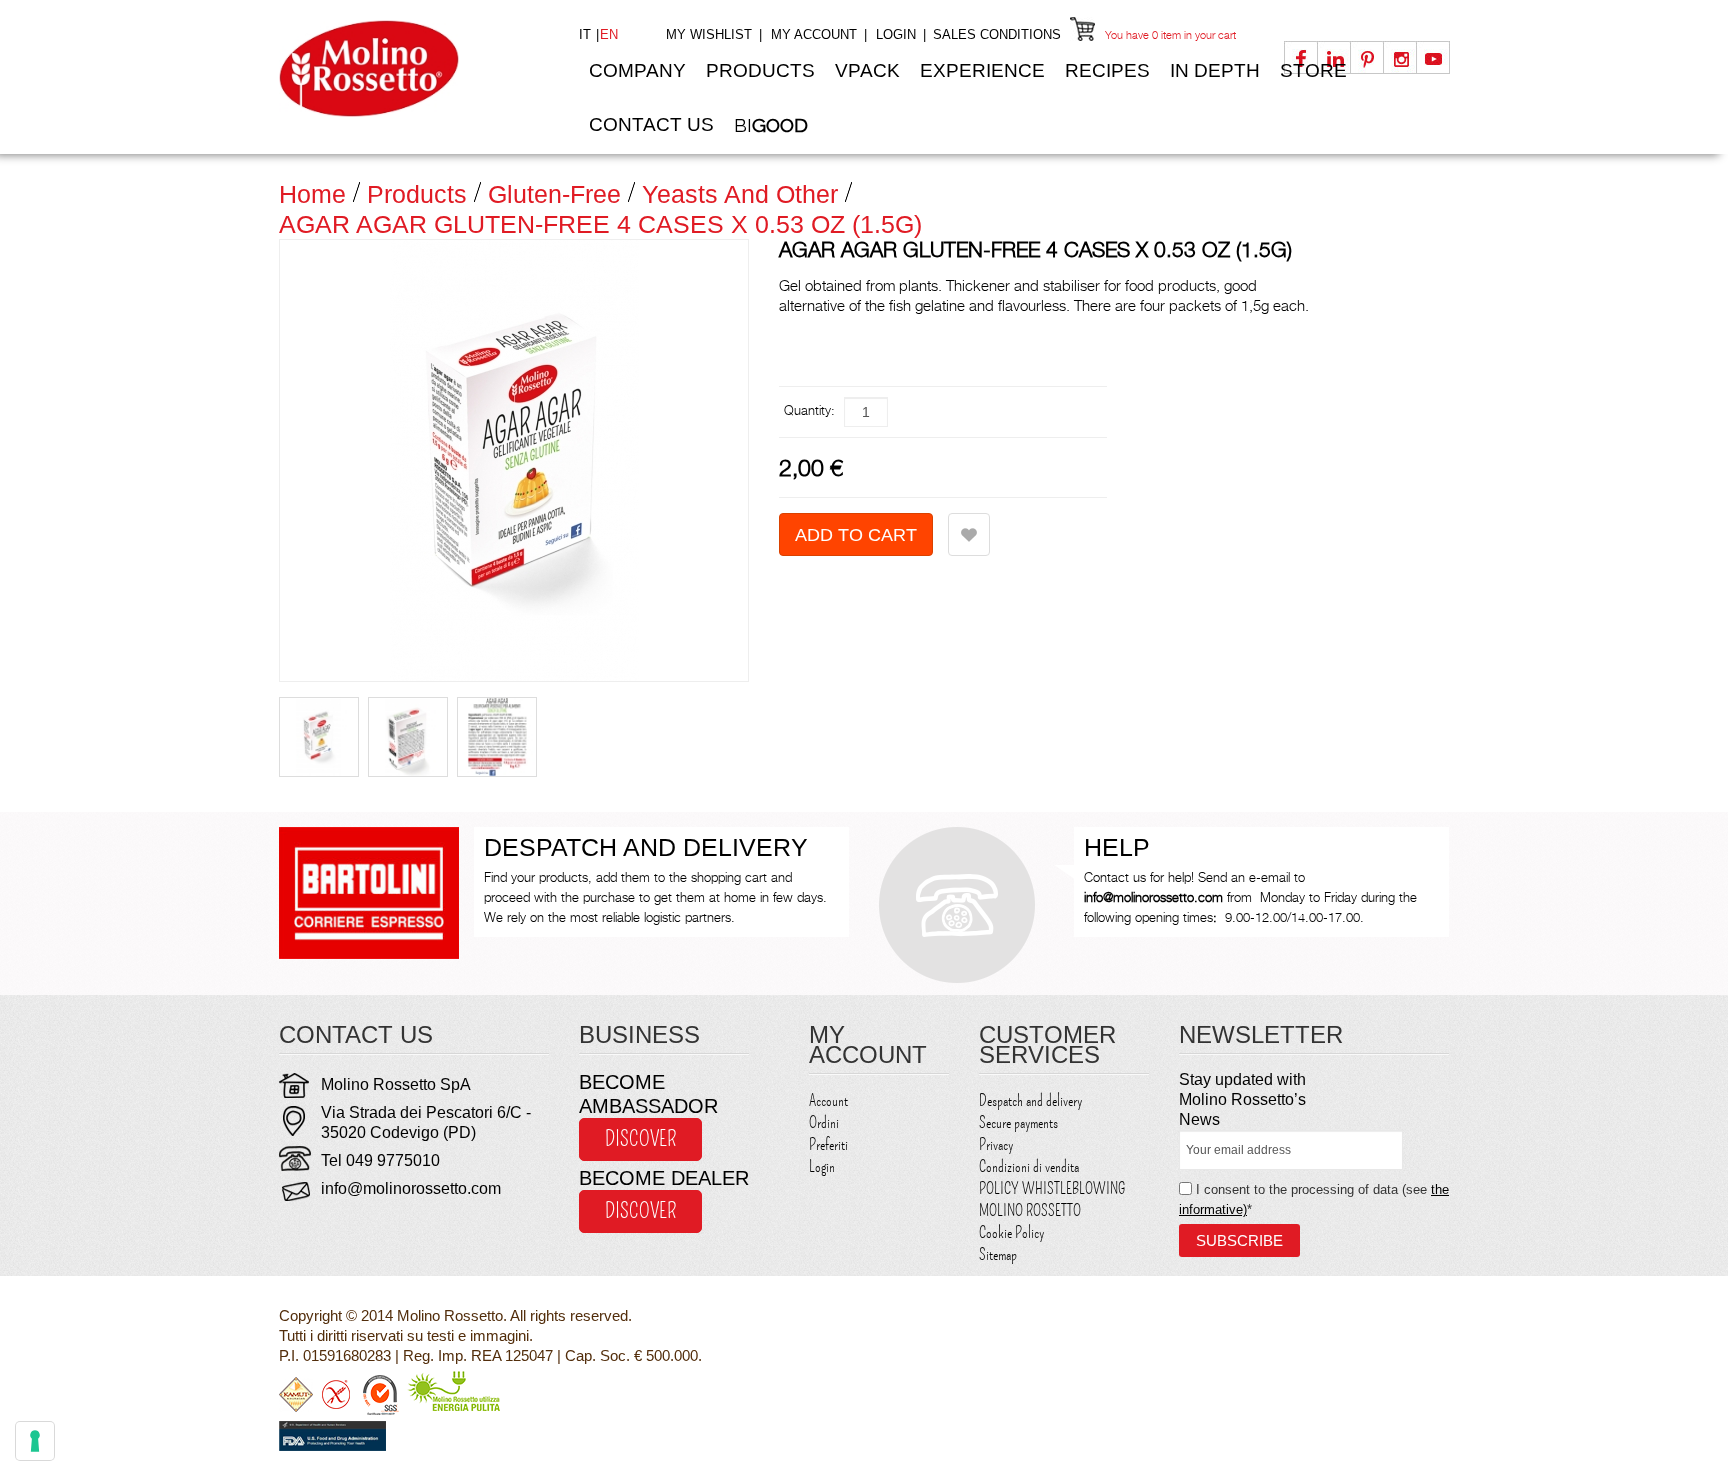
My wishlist (709, 34)
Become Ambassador (648, 1094)
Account (828, 1101)
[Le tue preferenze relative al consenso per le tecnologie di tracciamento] (35, 1441)
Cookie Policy (1011, 1233)
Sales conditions (997, 34)
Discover (640, 1139)
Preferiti (828, 1145)
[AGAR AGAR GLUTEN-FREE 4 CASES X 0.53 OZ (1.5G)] (319, 737)
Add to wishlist (969, 534)
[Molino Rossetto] (414, 68)
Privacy (996, 1145)
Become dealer (664, 1178)
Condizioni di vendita (1029, 1167)
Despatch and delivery (1030, 1101)
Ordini (824, 1123)
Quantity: (809, 410)
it (587, 34)
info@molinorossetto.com (411, 1188)
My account (814, 34)
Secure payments (1018, 1123)
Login (896, 34)
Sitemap (998, 1255)
